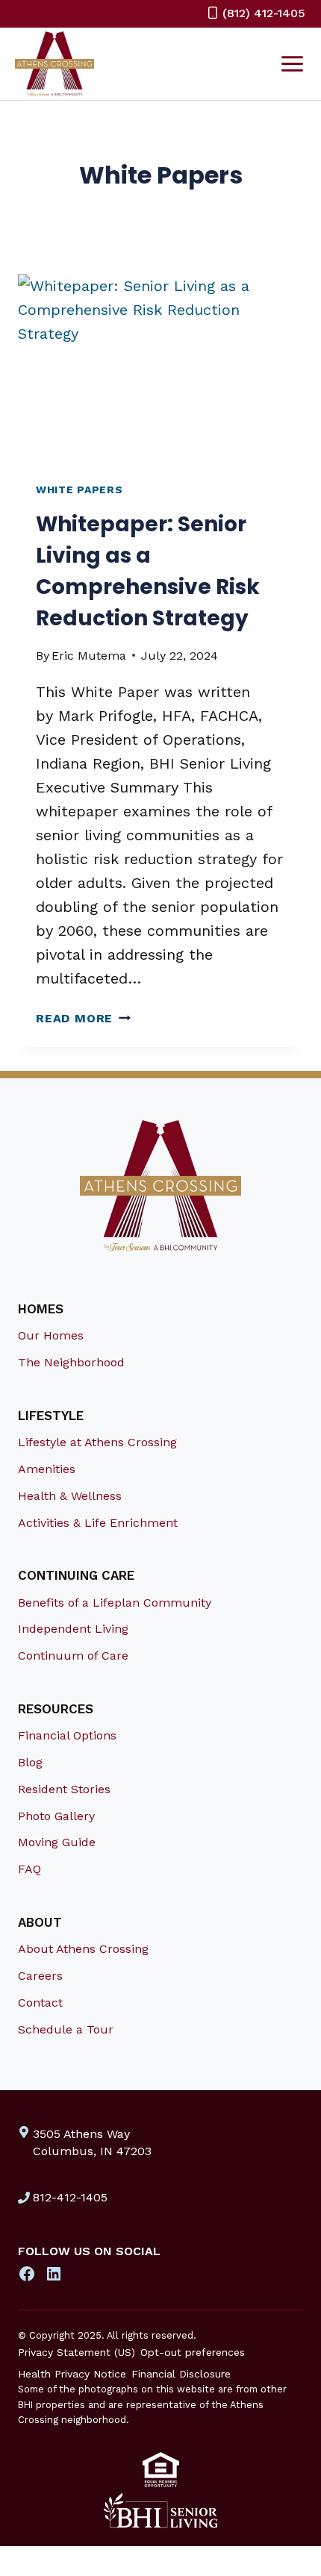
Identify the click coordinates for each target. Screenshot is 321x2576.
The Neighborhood (71, 1362)
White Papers (79, 490)
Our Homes (51, 1335)
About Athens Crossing (83, 1949)
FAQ (29, 1869)
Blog (30, 1762)
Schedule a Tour (66, 2029)
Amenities (47, 1469)
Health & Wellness (70, 1496)
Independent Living (73, 1629)
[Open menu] (292, 63)
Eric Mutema (89, 656)
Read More (83, 1018)
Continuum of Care (73, 1656)
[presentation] (160, 369)
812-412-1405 (70, 2197)
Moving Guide (57, 1842)
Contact (40, 2003)
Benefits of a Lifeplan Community (115, 1603)
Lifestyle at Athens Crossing (97, 1442)
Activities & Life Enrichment (98, 1523)
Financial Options (67, 1735)
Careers (40, 1976)
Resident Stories (64, 1789)
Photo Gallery (56, 1816)
